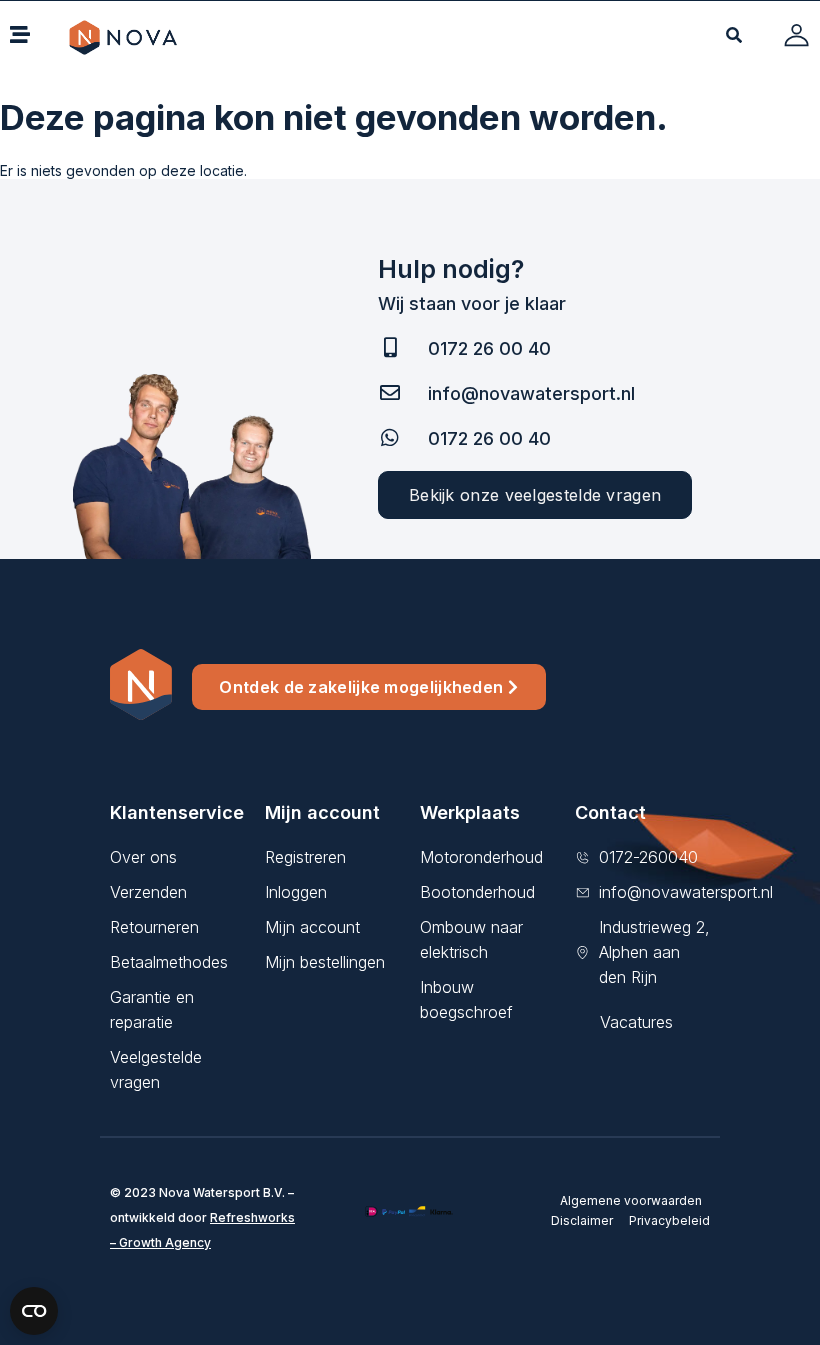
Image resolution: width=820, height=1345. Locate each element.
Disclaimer (582, 1220)
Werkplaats (470, 812)
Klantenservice (177, 812)
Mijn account (322, 812)
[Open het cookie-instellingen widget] (34, 1311)
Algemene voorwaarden (631, 1200)
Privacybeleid (669, 1220)
